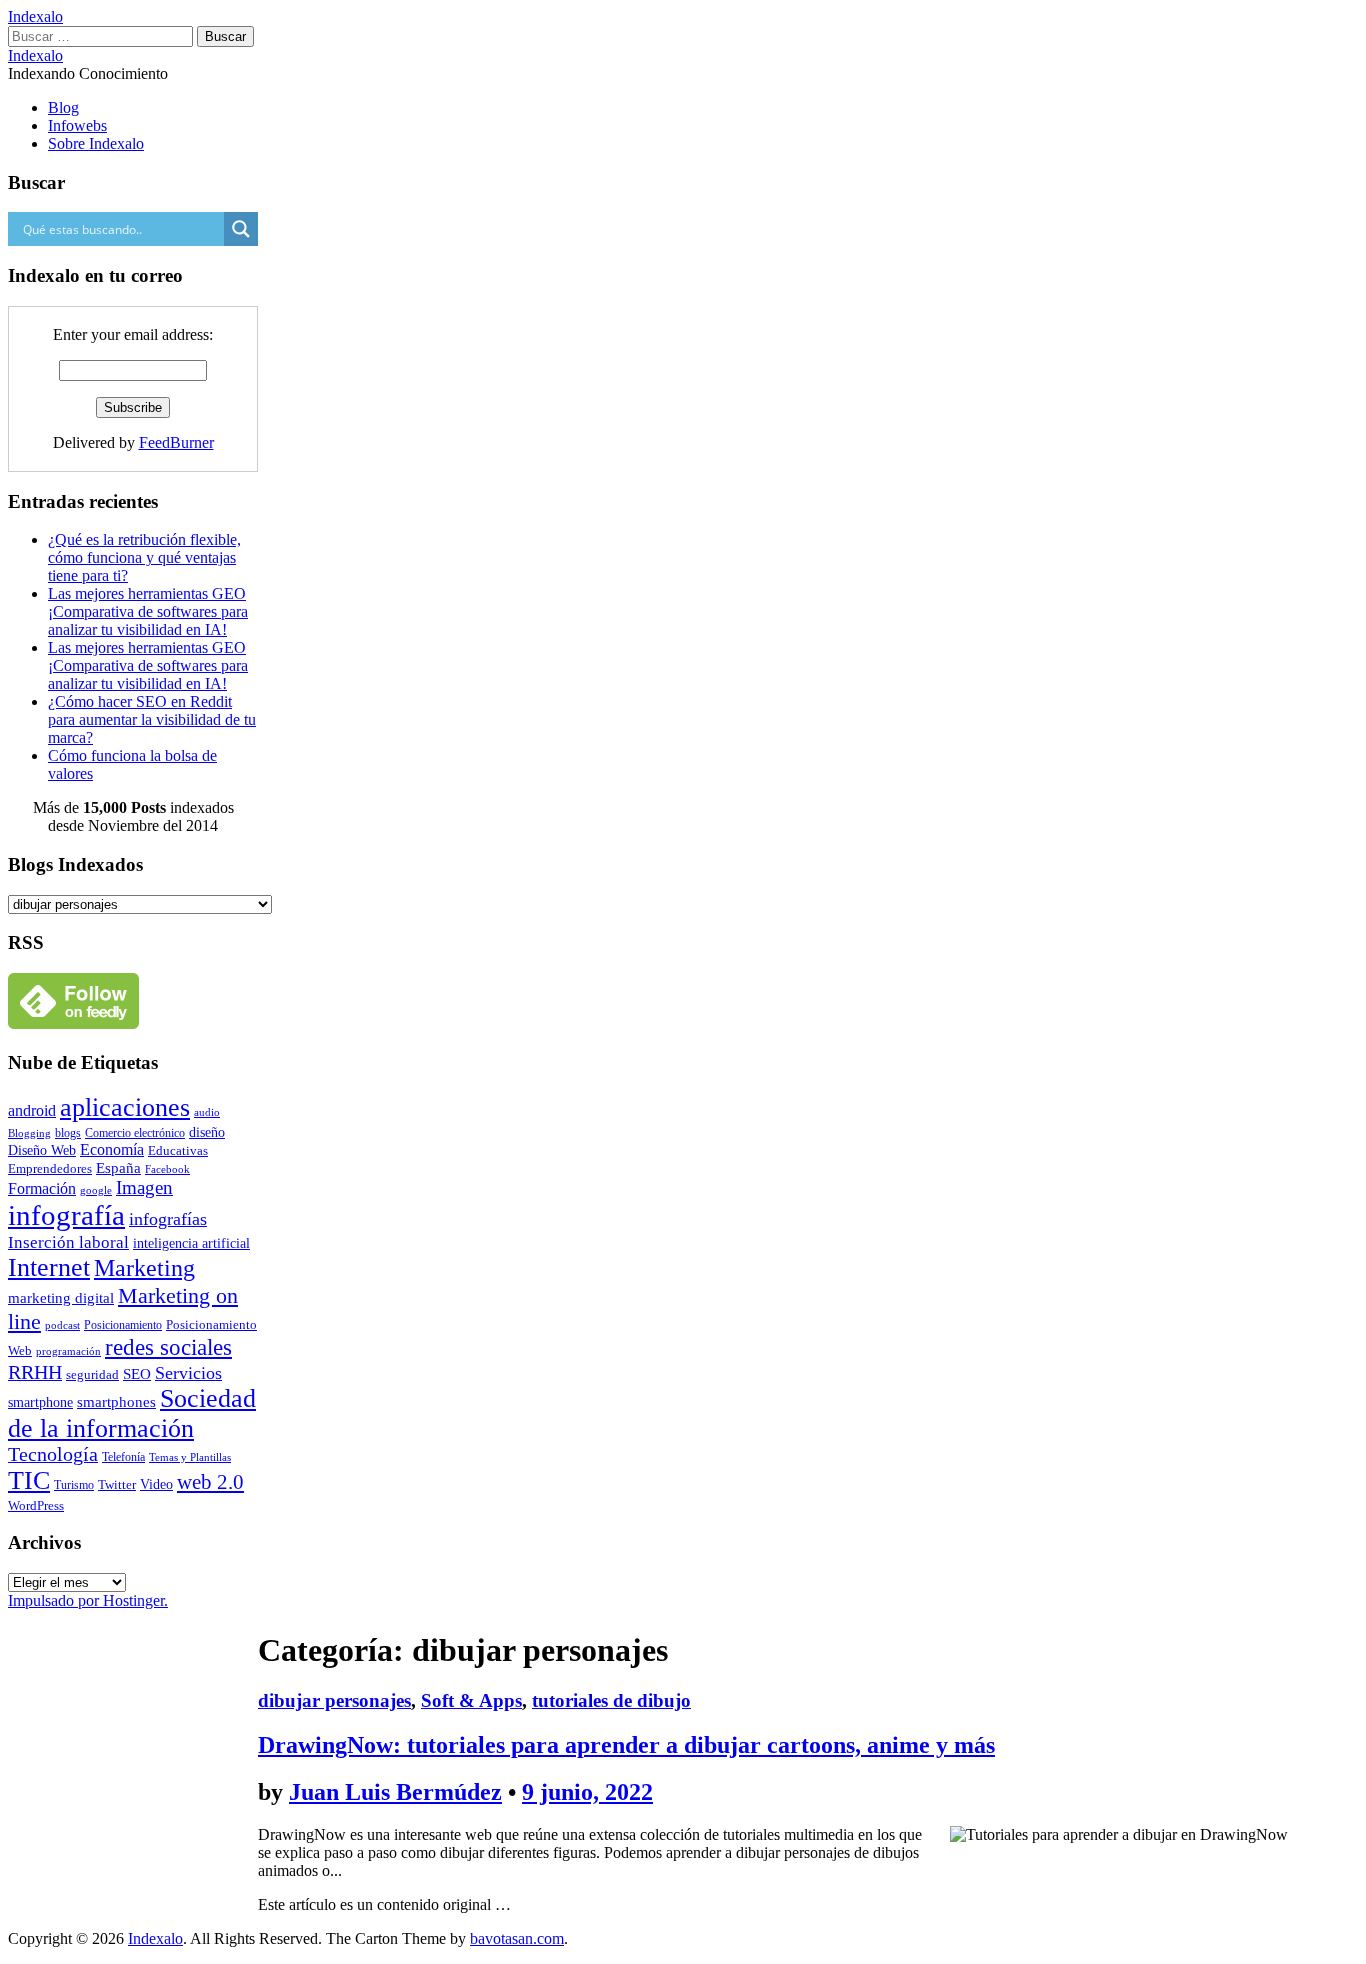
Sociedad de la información (132, 1413)
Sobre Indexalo (96, 143)
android (32, 1110)
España (118, 1168)
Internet (49, 1267)
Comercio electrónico (135, 1133)
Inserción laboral (68, 1242)
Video (156, 1484)
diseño (207, 1132)
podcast (62, 1325)
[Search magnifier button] (241, 229)
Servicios (188, 1373)
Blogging (29, 1133)
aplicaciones (125, 1107)
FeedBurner (176, 442)
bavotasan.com (517, 1938)
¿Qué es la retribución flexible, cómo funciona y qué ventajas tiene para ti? (144, 557)
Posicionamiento (123, 1325)
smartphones (116, 1402)
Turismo (74, 1485)
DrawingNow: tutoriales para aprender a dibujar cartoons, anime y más (626, 1745)
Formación (42, 1188)
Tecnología (53, 1454)
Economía (112, 1149)
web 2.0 (210, 1481)
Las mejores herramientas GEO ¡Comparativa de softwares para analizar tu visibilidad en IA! (148, 611)
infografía (66, 1215)
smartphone (40, 1402)
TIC (29, 1480)
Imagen (144, 1187)
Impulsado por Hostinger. (88, 1600)
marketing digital (61, 1297)
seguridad (92, 1374)
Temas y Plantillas (190, 1457)
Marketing (144, 1268)
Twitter (117, 1484)
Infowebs (77, 125)
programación (68, 1351)
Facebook (167, 1169)
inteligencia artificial (191, 1243)
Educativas (178, 1150)
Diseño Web (42, 1150)
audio (207, 1112)
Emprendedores (50, 1168)
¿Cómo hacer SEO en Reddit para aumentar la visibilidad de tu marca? (152, 719)
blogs (68, 1133)
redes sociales (168, 1347)
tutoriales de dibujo (611, 1700)
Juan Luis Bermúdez (395, 1792)
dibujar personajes (334, 1700)
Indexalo (35, 16)
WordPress (36, 1505)
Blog (63, 107)
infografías (168, 1219)
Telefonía (123, 1457)
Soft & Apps (471, 1700)
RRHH (35, 1372)
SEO (137, 1373)
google (96, 1190)
